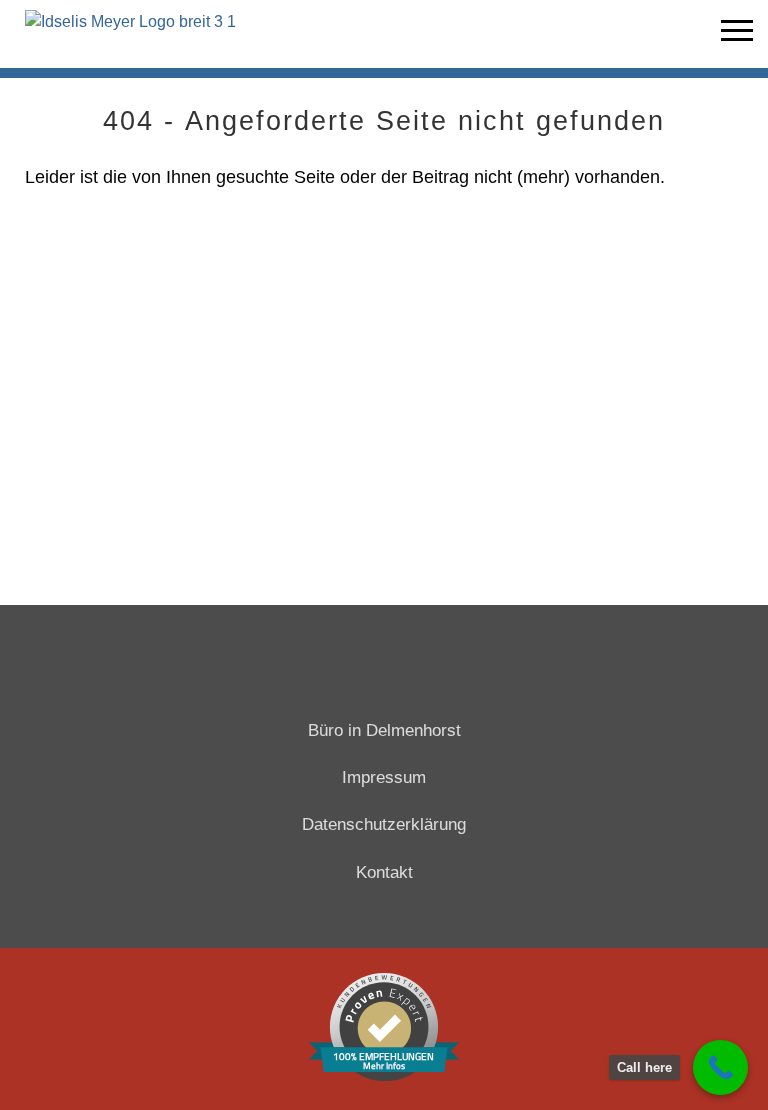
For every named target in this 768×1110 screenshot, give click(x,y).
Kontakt (384, 872)
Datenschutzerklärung (384, 824)
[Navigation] (737, 33)
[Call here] (720, 1067)
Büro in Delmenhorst (384, 730)
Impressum (384, 777)
